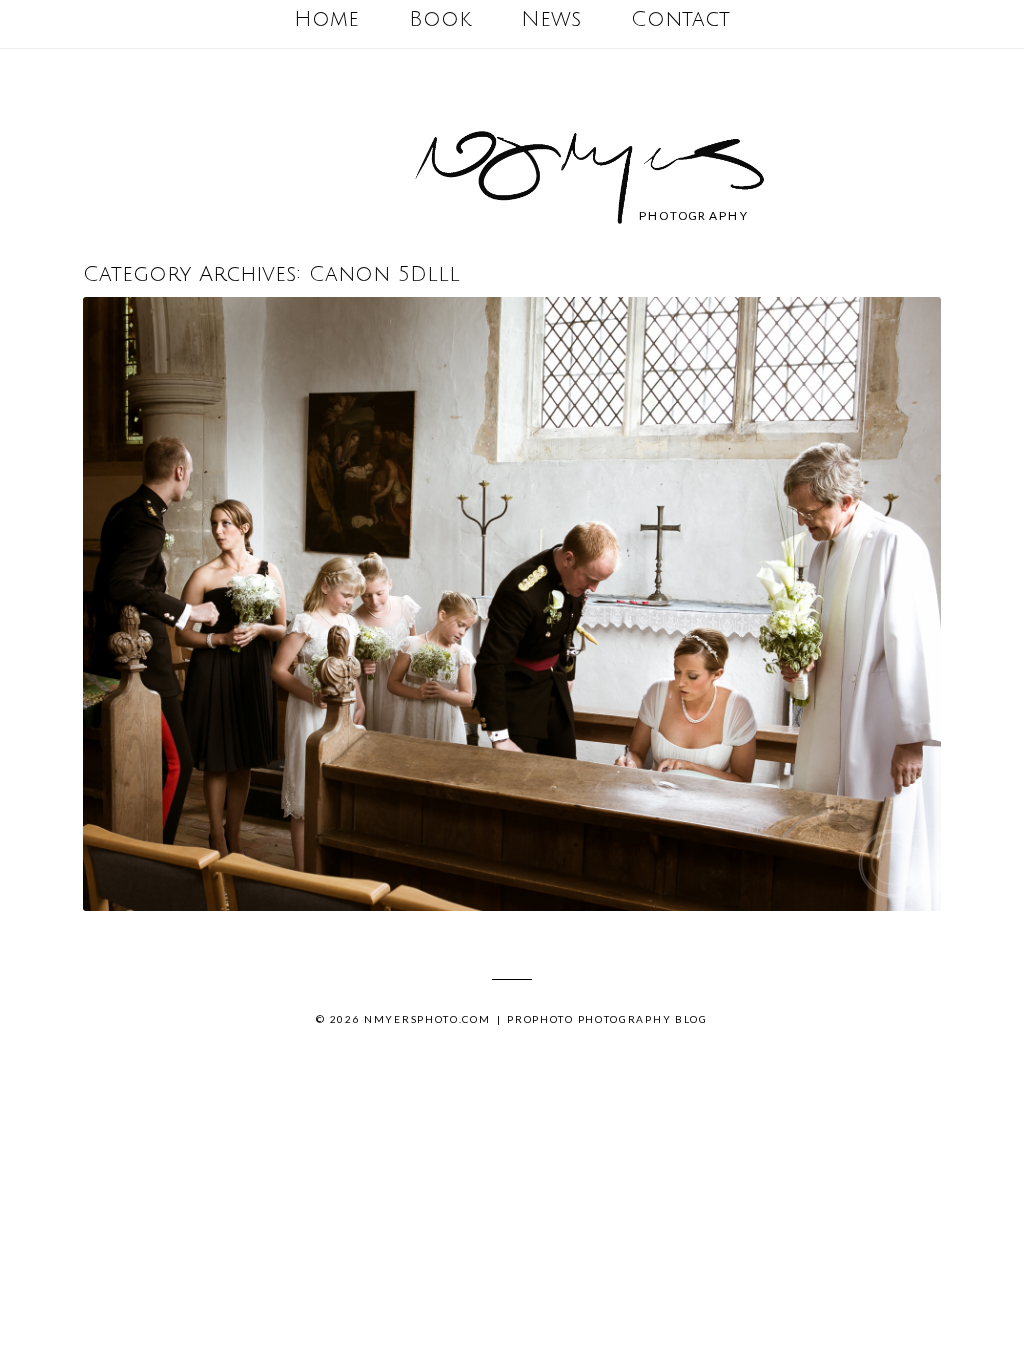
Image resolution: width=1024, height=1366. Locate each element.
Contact (680, 19)
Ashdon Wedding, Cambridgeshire (507, 607)
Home (326, 19)
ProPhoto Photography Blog (607, 1019)
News (551, 19)
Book (440, 19)
